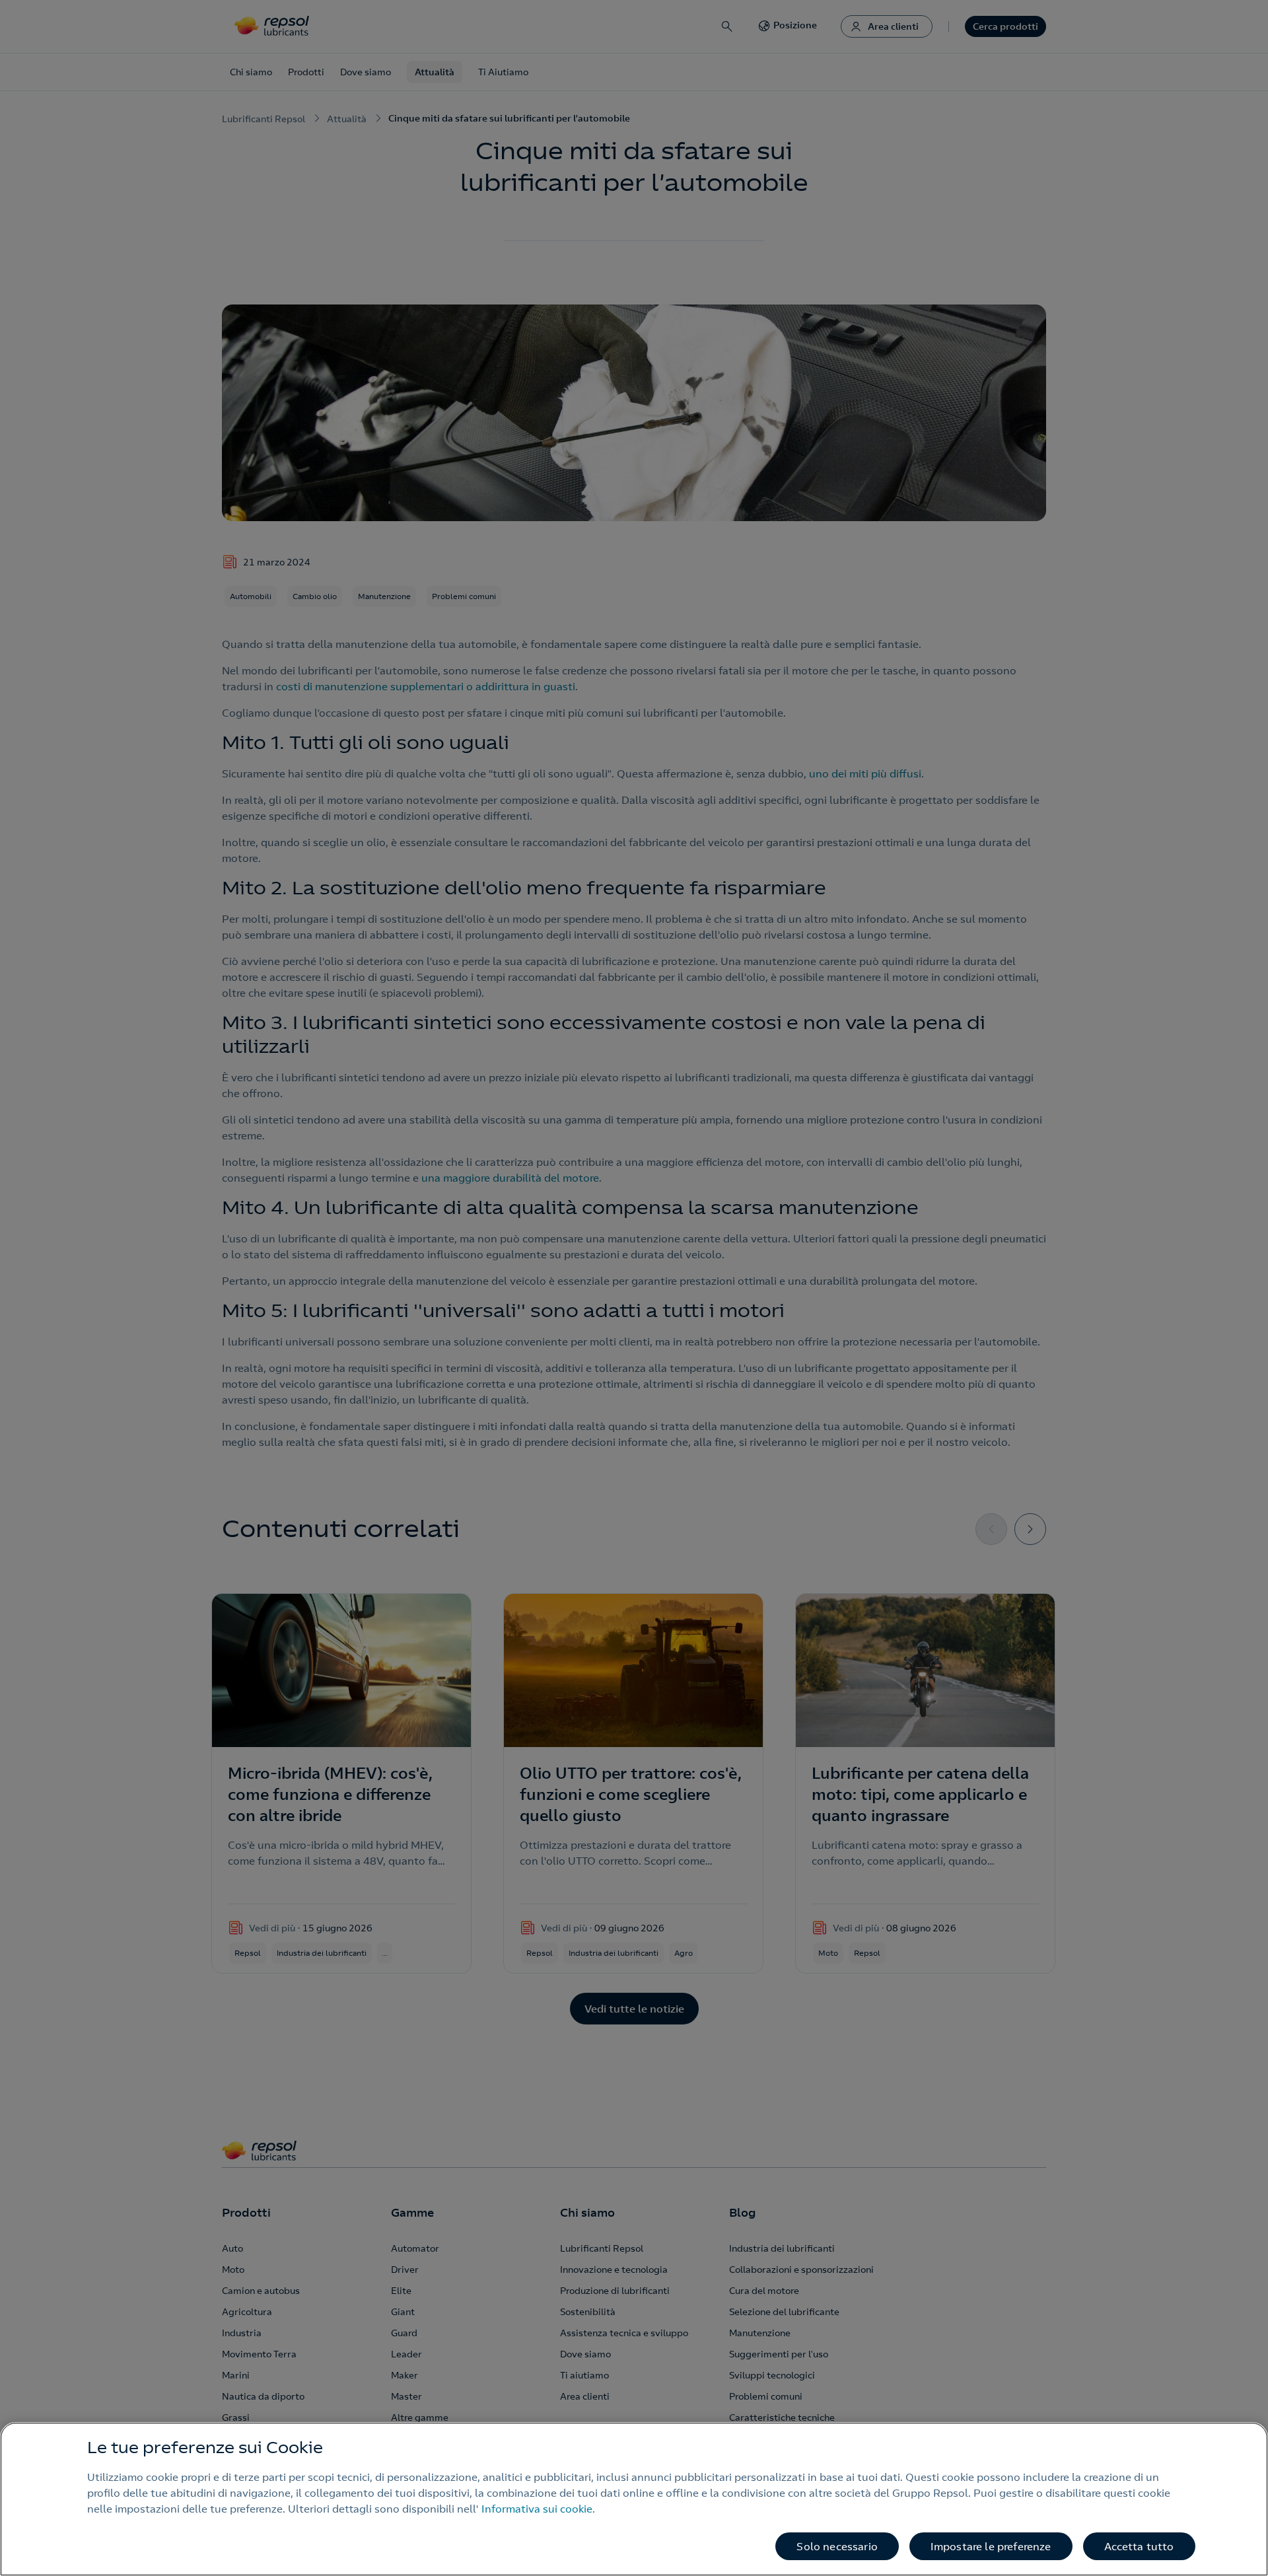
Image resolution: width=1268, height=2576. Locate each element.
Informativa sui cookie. (538, 2509)
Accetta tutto (1139, 2546)
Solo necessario (837, 2546)
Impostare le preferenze (991, 2546)
